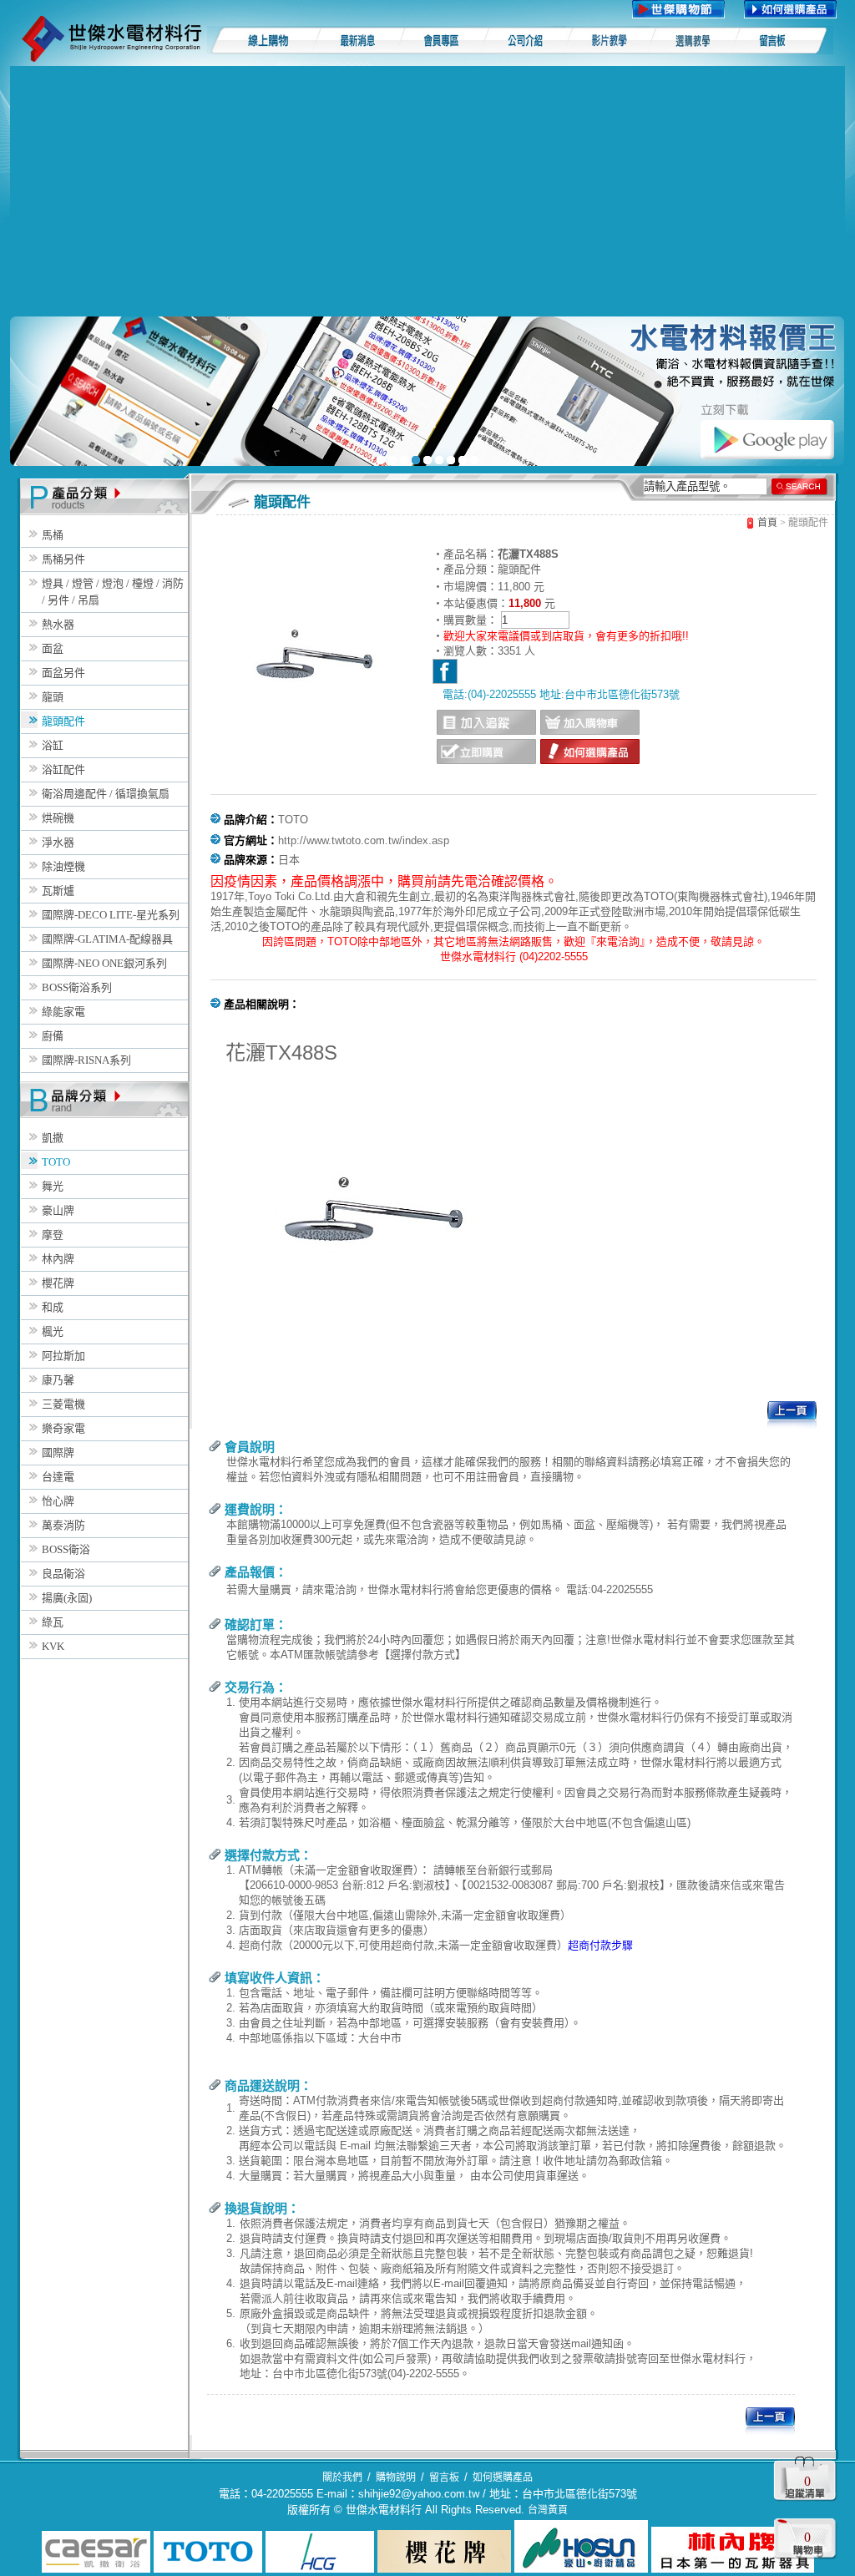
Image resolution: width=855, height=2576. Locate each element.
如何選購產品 (503, 2477)
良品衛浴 (63, 1574)
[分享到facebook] (445, 671)
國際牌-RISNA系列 (86, 1060)
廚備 (53, 1036)
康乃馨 (58, 1380)
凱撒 (53, 1138)
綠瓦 (53, 1622)
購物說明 (396, 2477)
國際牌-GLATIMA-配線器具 (107, 939)
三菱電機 (63, 1404)
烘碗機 (58, 818)
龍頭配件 (63, 721)
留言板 (444, 2477)
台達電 (58, 1477)
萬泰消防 (63, 1525)
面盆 (53, 648)
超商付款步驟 (600, 1945)
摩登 (53, 1235)
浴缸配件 (63, 769)
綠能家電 (63, 1012)
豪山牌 (58, 1210)
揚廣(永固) (67, 1598)
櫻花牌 (58, 1283)
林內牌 (58, 1259)
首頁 (767, 523)
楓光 (53, 1331)
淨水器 (58, 842)
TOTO (56, 1162)
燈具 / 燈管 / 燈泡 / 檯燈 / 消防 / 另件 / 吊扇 (113, 592)
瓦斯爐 (58, 891)
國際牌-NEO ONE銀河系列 (104, 963)
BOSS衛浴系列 (77, 987)
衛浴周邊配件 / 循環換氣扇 (106, 794)
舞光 (53, 1186)
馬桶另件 (63, 559)
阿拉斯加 (63, 1356)
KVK (53, 1646)
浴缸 (53, 745)
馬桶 (53, 535)
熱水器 (58, 624)
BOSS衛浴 (66, 1549)
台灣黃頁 (548, 2510)
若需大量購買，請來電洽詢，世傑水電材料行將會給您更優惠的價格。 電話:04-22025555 (440, 1589)
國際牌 (58, 1452)
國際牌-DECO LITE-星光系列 (111, 915)
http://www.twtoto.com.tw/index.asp (364, 840)
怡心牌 (58, 1501)
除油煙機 (63, 866)
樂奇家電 (63, 1428)
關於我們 (342, 2477)
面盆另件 (63, 673)
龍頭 (53, 697)
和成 (53, 1307)
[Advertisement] (427, 191)
